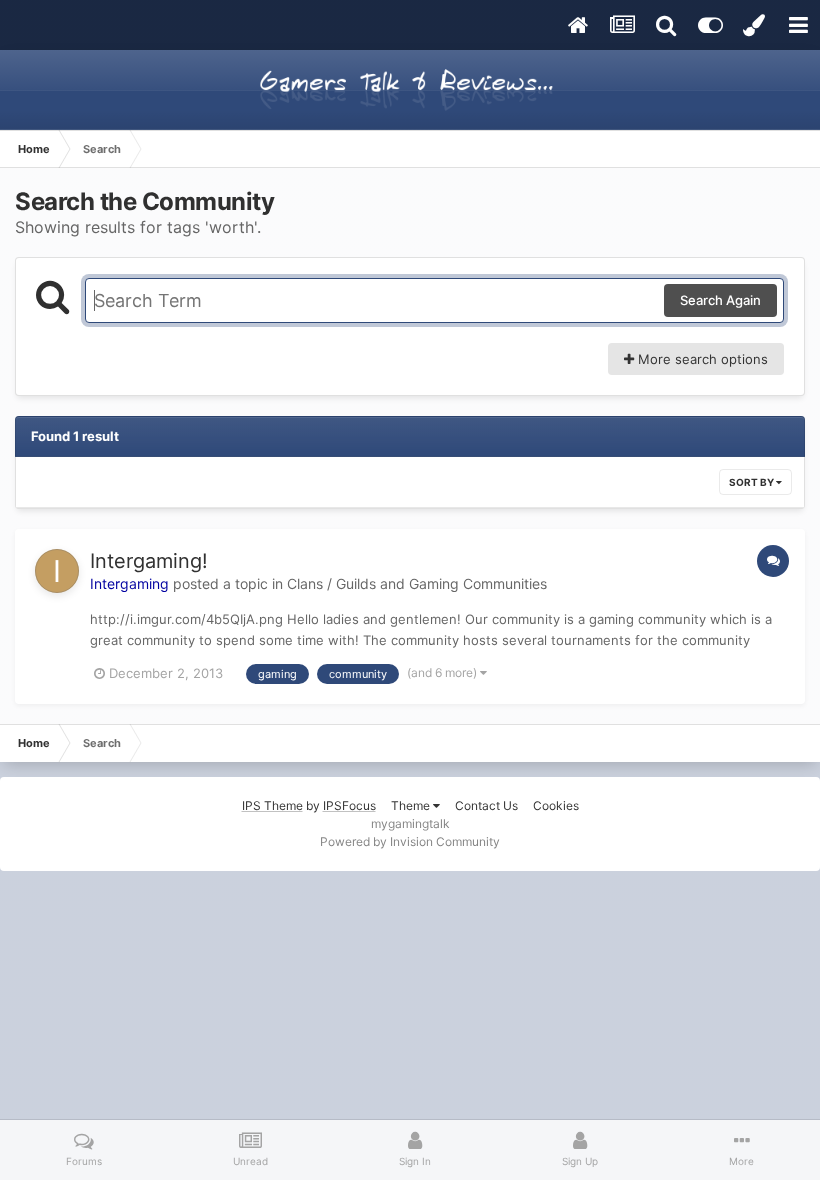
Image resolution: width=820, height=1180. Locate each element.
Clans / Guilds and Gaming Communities (417, 583)
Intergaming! (149, 561)
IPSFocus (349, 805)
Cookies (556, 805)
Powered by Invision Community (410, 841)
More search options (701, 359)
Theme (412, 805)
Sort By (752, 482)
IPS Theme (272, 805)
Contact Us (486, 805)
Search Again (720, 300)
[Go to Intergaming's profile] (57, 571)
